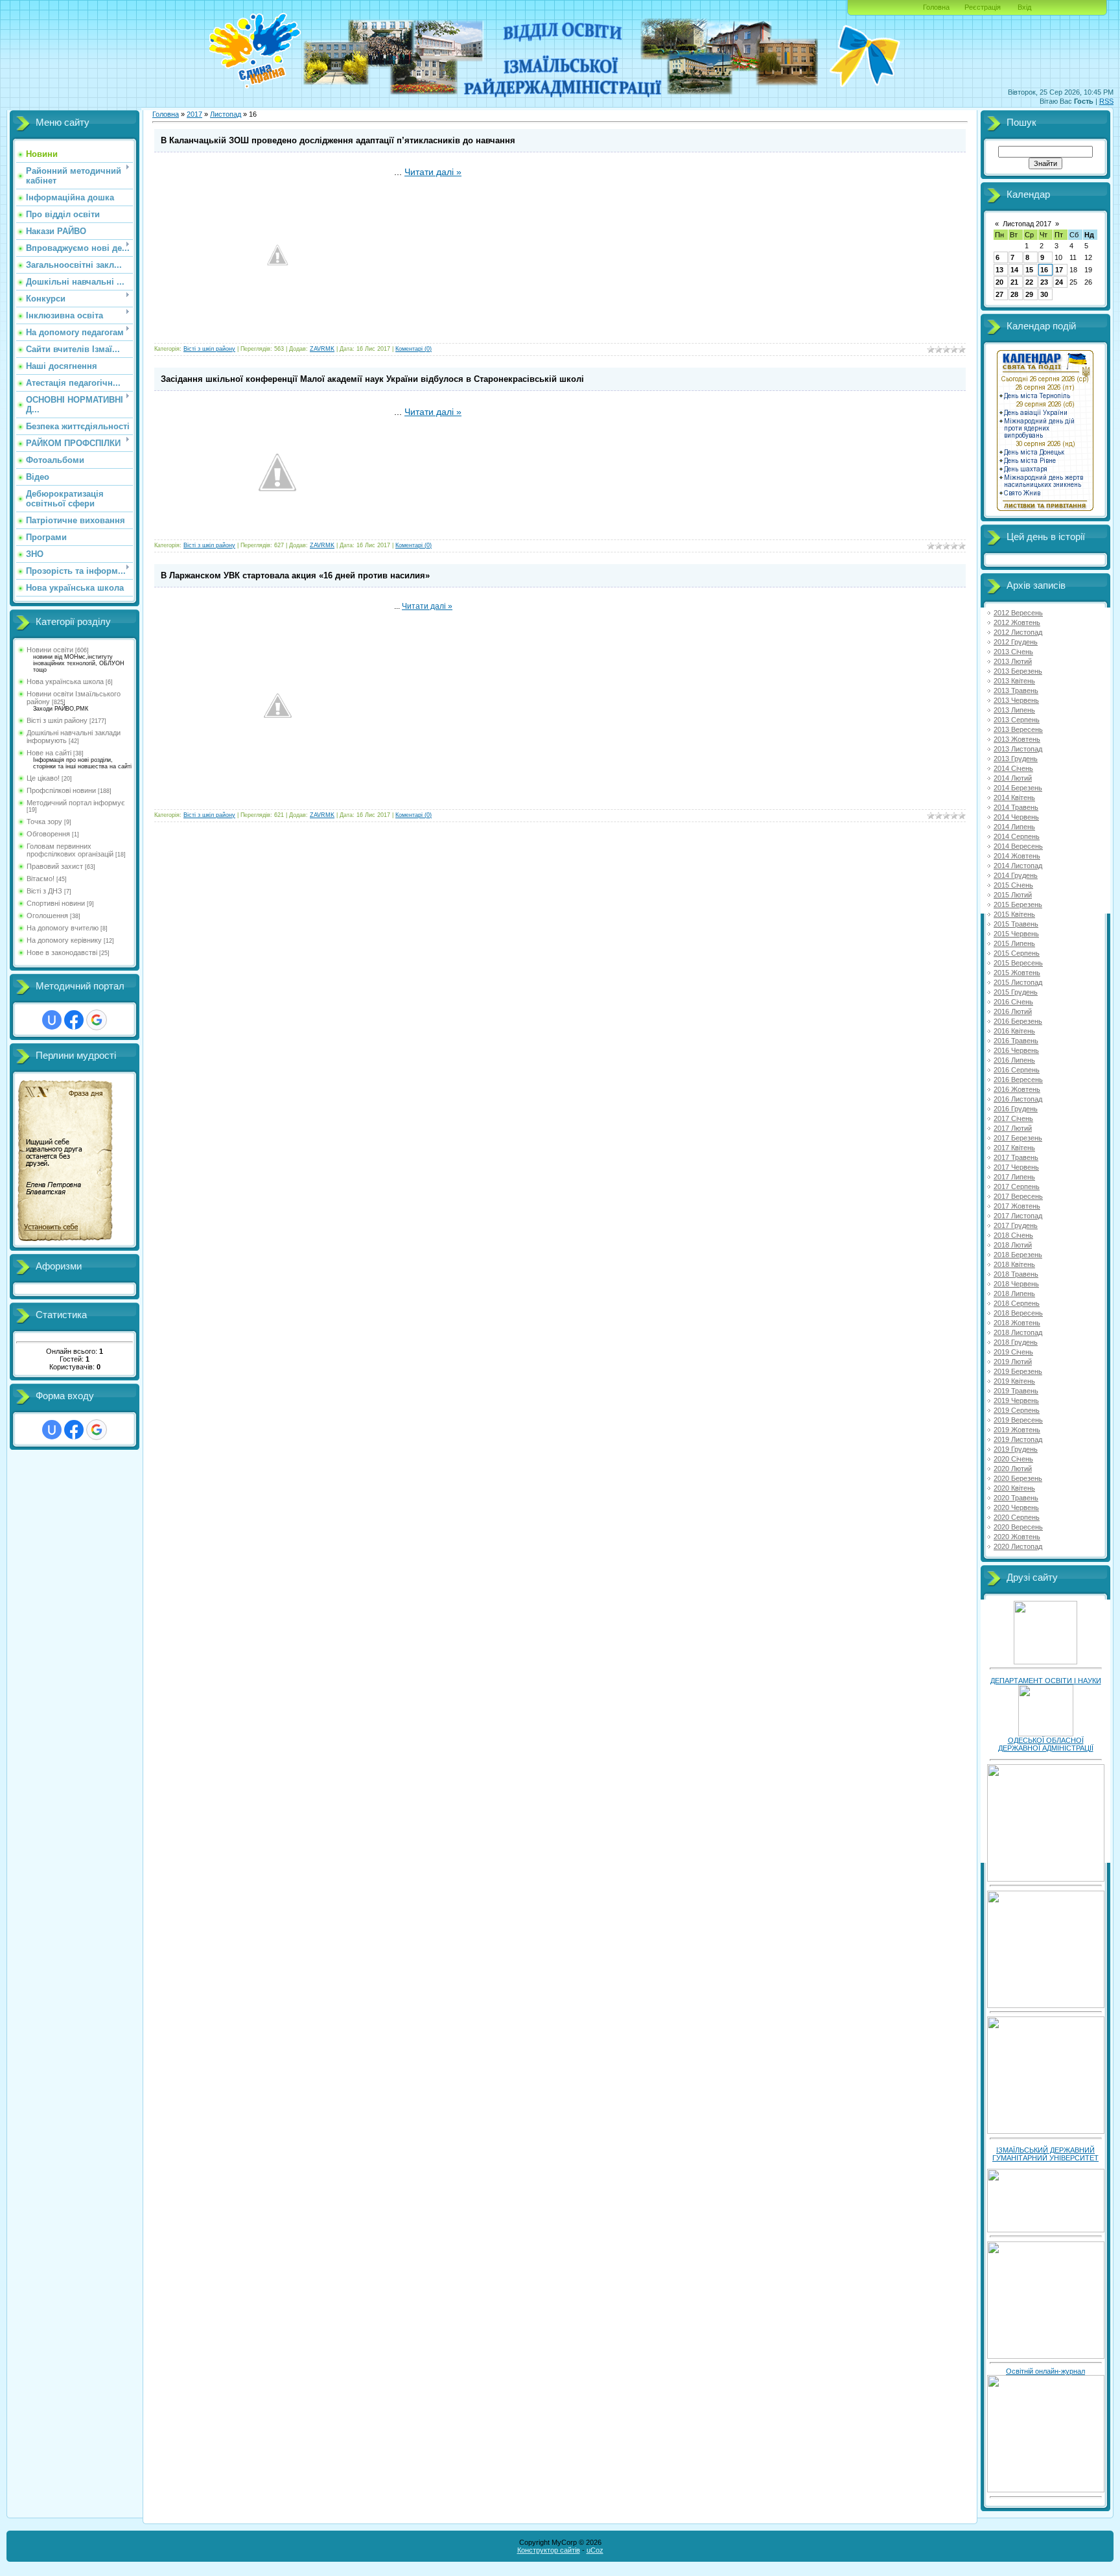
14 (1014, 270)
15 (1029, 270)
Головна (936, 7)
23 (1044, 282)
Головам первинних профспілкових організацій (70, 850)
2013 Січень (1013, 652)
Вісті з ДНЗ (44, 891)
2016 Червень (1016, 1050)
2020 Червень (1016, 1507)
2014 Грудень (1016, 875)
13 (999, 270)
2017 (194, 114)
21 (1014, 282)
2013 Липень (1014, 710)
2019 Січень (1013, 1352)
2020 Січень (1013, 1459)
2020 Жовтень (1017, 1537)
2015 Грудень (1016, 992)
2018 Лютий (1013, 1245)
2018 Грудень (1016, 1342)
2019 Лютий (1013, 1362)
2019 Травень (1016, 1391)
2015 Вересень (1018, 963)
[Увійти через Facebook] (74, 1020)
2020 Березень (1018, 1478)
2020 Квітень (1014, 1488)
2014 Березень (1018, 788)
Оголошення (47, 916)
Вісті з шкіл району (57, 720)
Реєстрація (983, 7)
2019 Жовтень (1017, 1430)
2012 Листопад (1018, 632)
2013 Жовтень (1017, 739)
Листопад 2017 (1027, 224)
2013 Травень (1016, 691)
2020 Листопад (1018, 1546)
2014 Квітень (1014, 798)
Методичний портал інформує (76, 803)
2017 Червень (1016, 1167)
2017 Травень (1016, 1157)
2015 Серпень (1017, 953)
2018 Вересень (1018, 1313)
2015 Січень (1013, 885)
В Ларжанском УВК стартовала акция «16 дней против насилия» (295, 575)
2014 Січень (1013, 768)
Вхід (1024, 7)
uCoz (595, 2550)
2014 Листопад (1018, 866)
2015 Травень (1016, 924)
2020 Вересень (1018, 1527)
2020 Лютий (1013, 1469)
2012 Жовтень (1017, 622)
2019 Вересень (1018, 1420)
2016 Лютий (1013, 1011)
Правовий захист (55, 866)
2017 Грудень (1016, 1225)
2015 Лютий (1013, 895)
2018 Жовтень (1017, 1323)
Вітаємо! (41, 879)
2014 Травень (1016, 807)
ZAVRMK (322, 349)
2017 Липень (1014, 1177)
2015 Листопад (1018, 982)
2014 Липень (1014, 827)
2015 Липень (1014, 943)
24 (1059, 282)
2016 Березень (1018, 1021)
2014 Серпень (1017, 836)
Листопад (226, 114)
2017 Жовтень (1017, 1206)
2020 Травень (1016, 1498)
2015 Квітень (1014, 914)
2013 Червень (1016, 700)
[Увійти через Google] (97, 1020)
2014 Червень (1016, 817)
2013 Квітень (1014, 681)
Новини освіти (50, 650)
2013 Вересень (1018, 729)
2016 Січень (1013, 1002)
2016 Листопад (1018, 1099)
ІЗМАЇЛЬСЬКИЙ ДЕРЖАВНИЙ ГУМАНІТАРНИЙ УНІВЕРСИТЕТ (1045, 2154)
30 (1044, 294)
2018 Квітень (1014, 1264)
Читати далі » (433, 172)
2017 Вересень (1018, 1196)
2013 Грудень (1016, 759)
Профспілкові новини (61, 790)
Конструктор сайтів (549, 2550)
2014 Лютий (1013, 778)
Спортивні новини (56, 903)
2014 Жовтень (1017, 856)
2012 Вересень (1018, 613)
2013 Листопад (1018, 749)
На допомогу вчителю (63, 928)
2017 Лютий (1013, 1128)
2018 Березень (1018, 1255)
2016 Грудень (1016, 1109)
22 (1029, 282)
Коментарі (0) (414, 349)
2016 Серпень (1017, 1070)
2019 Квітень (1014, 1381)
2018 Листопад (1018, 1332)
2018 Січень (1013, 1235)
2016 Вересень (1018, 1080)
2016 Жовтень (1017, 1089)
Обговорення (48, 834)
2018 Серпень (1017, 1303)
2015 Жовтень (1017, 973)
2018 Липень (1014, 1294)
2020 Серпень (1017, 1517)
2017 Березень (1018, 1138)
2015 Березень (1018, 904)
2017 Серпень (1017, 1187)
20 (999, 282)
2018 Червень (1016, 1284)
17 (1059, 270)
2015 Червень (1016, 934)
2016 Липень (1014, 1060)
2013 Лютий (1013, 661)
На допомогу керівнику (64, 940)
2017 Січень (1013, 1118)
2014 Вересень (1018, 846)
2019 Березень (1018, 1371)
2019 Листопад (1018, 1439)
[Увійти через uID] (52, 1020)
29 (1029, 294)
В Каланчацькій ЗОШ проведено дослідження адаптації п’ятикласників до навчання (338, 140)
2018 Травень (1016, 1274)
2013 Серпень (1017, 720)
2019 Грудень (1016, 1449)
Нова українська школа (65, 681)
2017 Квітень (1014, 1148)
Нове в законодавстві (62, 952)
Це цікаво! (43, 778)
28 (1014, 294)
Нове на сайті (49, 753)
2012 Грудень (1016, 642)
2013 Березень (1018, 671)
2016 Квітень (1014, 1031)
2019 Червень (1016, 1400)
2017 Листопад (1018, 1216)
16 (1044, 270)
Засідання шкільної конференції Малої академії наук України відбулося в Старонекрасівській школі (372, 379)
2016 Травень (1016, 1041)
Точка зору (44, 821)
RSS (1106, 101)
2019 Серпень (1017, 1410)
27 (999, 294)
